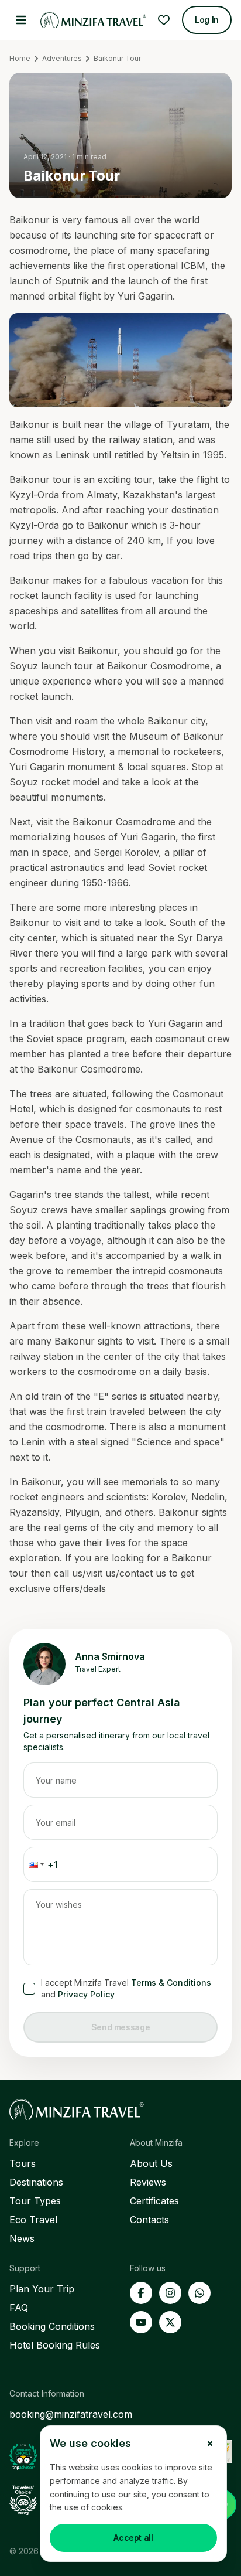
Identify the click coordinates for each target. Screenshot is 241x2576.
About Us (151, 2163)
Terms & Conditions (171, 1983)
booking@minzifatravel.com (71, 2414)
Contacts (149, 2220)
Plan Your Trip (42, 2289)
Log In (207, 20)
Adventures (62, 58)
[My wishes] (164, 20)
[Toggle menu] (21, 20)
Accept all (133, 2538)
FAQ (19, 2308)
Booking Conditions (52, 2326)
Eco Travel (33, 2220)
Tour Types (35, 2201)
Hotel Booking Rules (55, 2345)
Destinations (36, 2182)
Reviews (148, 2182)
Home (20, 58)
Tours (23, 2163)
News (22, 2238)
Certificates (154, 2201)
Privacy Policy (86, 1994)
